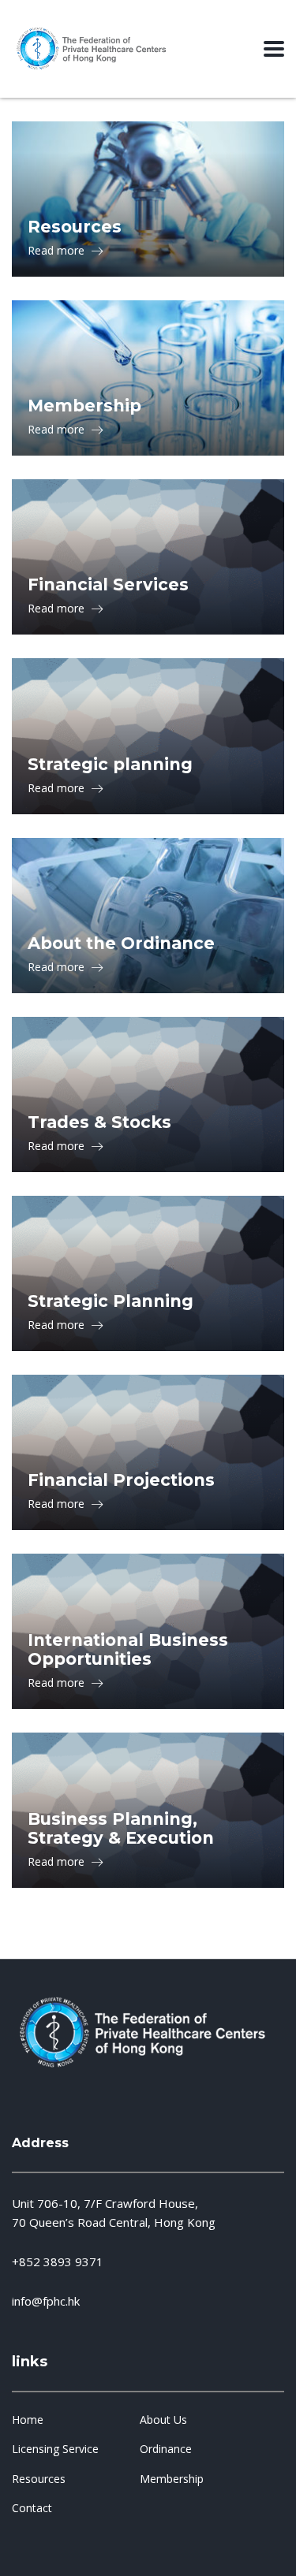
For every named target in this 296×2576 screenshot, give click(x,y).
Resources (39, 2479)
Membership (172, 2479)
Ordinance (166, 2449)
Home (28, 2420)
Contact (32, 2508)
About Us (163, 2420)
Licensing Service (55, 2449)
